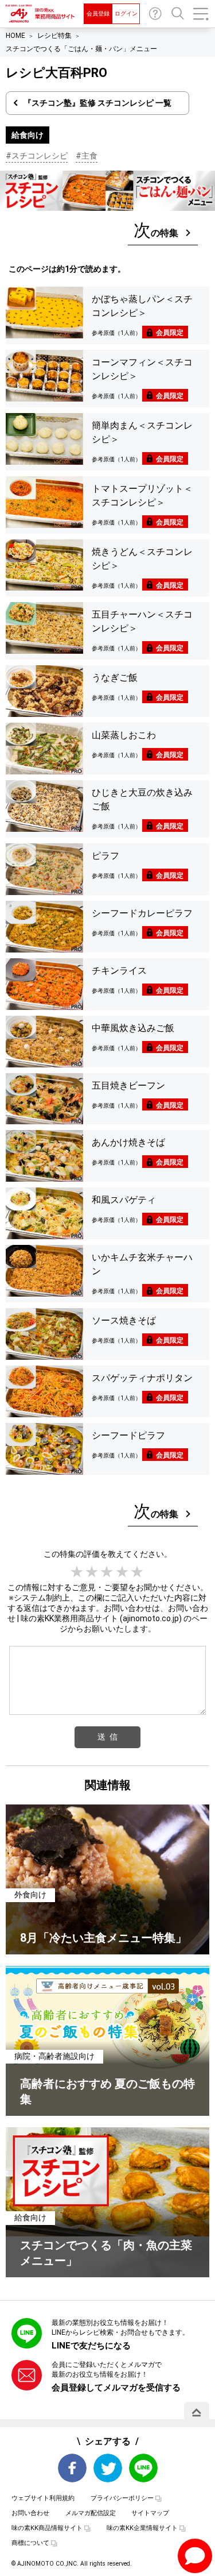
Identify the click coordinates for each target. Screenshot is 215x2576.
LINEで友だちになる (91, 2346)
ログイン (126, 14)
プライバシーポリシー (122, 2498)
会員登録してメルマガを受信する (116, 2388)
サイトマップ (150, 2513)
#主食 (87, 156)
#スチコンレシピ (37, 156)
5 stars (138, 1572)
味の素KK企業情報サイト (142, 2528)
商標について (30, 2543)
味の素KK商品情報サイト (47, 2528)
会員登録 (98, 14)
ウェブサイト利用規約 (43, 2498)
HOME (15, 36)
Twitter (108, 2468)
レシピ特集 (54, 36)
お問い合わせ (155, 14)
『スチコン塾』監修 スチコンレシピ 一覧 (97, 103)
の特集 (156, 230)
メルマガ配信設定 (91, 2513)
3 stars (107, 1572)
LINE (143, 2468)
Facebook (72, 2468)
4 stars (123, 1572)
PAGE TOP (197, 2412)
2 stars (92, 1572)
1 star (77, 1572)
